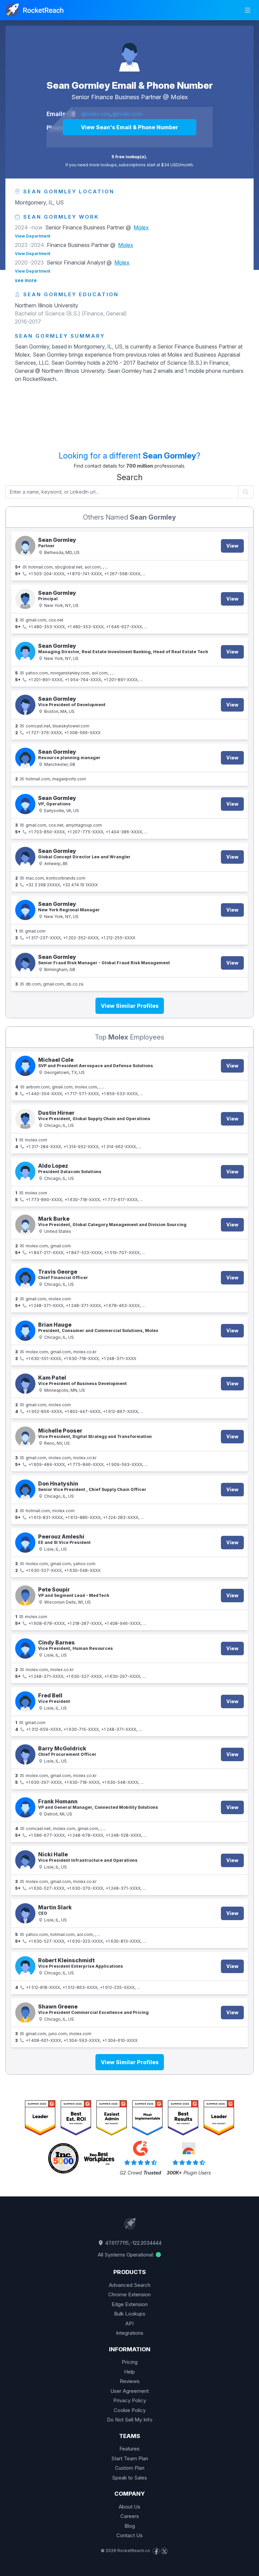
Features (129, 2449)
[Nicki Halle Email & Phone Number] (25, 1860)
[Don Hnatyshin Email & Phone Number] (25, 1490)
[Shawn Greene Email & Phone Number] (25, 2013)
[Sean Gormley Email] (25, 758)
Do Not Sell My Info (130, 2420)
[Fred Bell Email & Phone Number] (25, 1701)
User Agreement (129, 2391)
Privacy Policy (130, 2400)
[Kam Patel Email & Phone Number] (25, 1384)
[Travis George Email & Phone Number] (25, 1278)
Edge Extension (130, 2304)
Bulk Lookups (130, 2314)
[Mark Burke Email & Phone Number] (25, 1225)
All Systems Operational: (126, 2255)
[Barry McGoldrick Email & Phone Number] (25, 1754)
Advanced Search (130, 2285)
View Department (33, 236)
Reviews (130, 2381)
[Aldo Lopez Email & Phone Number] (25, 1172)
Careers (130, 2516)
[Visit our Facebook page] (156, 2551)
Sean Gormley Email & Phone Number (130, 85)
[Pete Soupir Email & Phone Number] (25, 1596)
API (129, 2323)
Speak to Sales (129, 2478)
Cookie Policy (130, 2410)
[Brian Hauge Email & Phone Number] (25, 1331)
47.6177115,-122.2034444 (133, 2243)
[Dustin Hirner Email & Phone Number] (25, 1119)
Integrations (130, 2333)
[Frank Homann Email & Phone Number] (25, 1807)
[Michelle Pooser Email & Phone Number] (25, 1437)
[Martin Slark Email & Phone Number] (25, 1913)
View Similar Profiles (130, 1006)
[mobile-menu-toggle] (248, 10)
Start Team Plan (130, 2458)
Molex (179, 97)
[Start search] (246, 492)
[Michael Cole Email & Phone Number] (25, 1066)
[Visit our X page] (164, 2551)
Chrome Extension (129, 2294)
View (232, 546)
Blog (130, 2526)
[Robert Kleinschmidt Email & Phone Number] (25, 1966)
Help (129, 2372)
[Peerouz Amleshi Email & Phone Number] (25, 1543)
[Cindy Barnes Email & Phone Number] (25, 1649)
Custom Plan (130, 2468)
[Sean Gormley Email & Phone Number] (129, 53)
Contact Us (129, 2535)
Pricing (130, 2362)
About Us (129, 2507)
